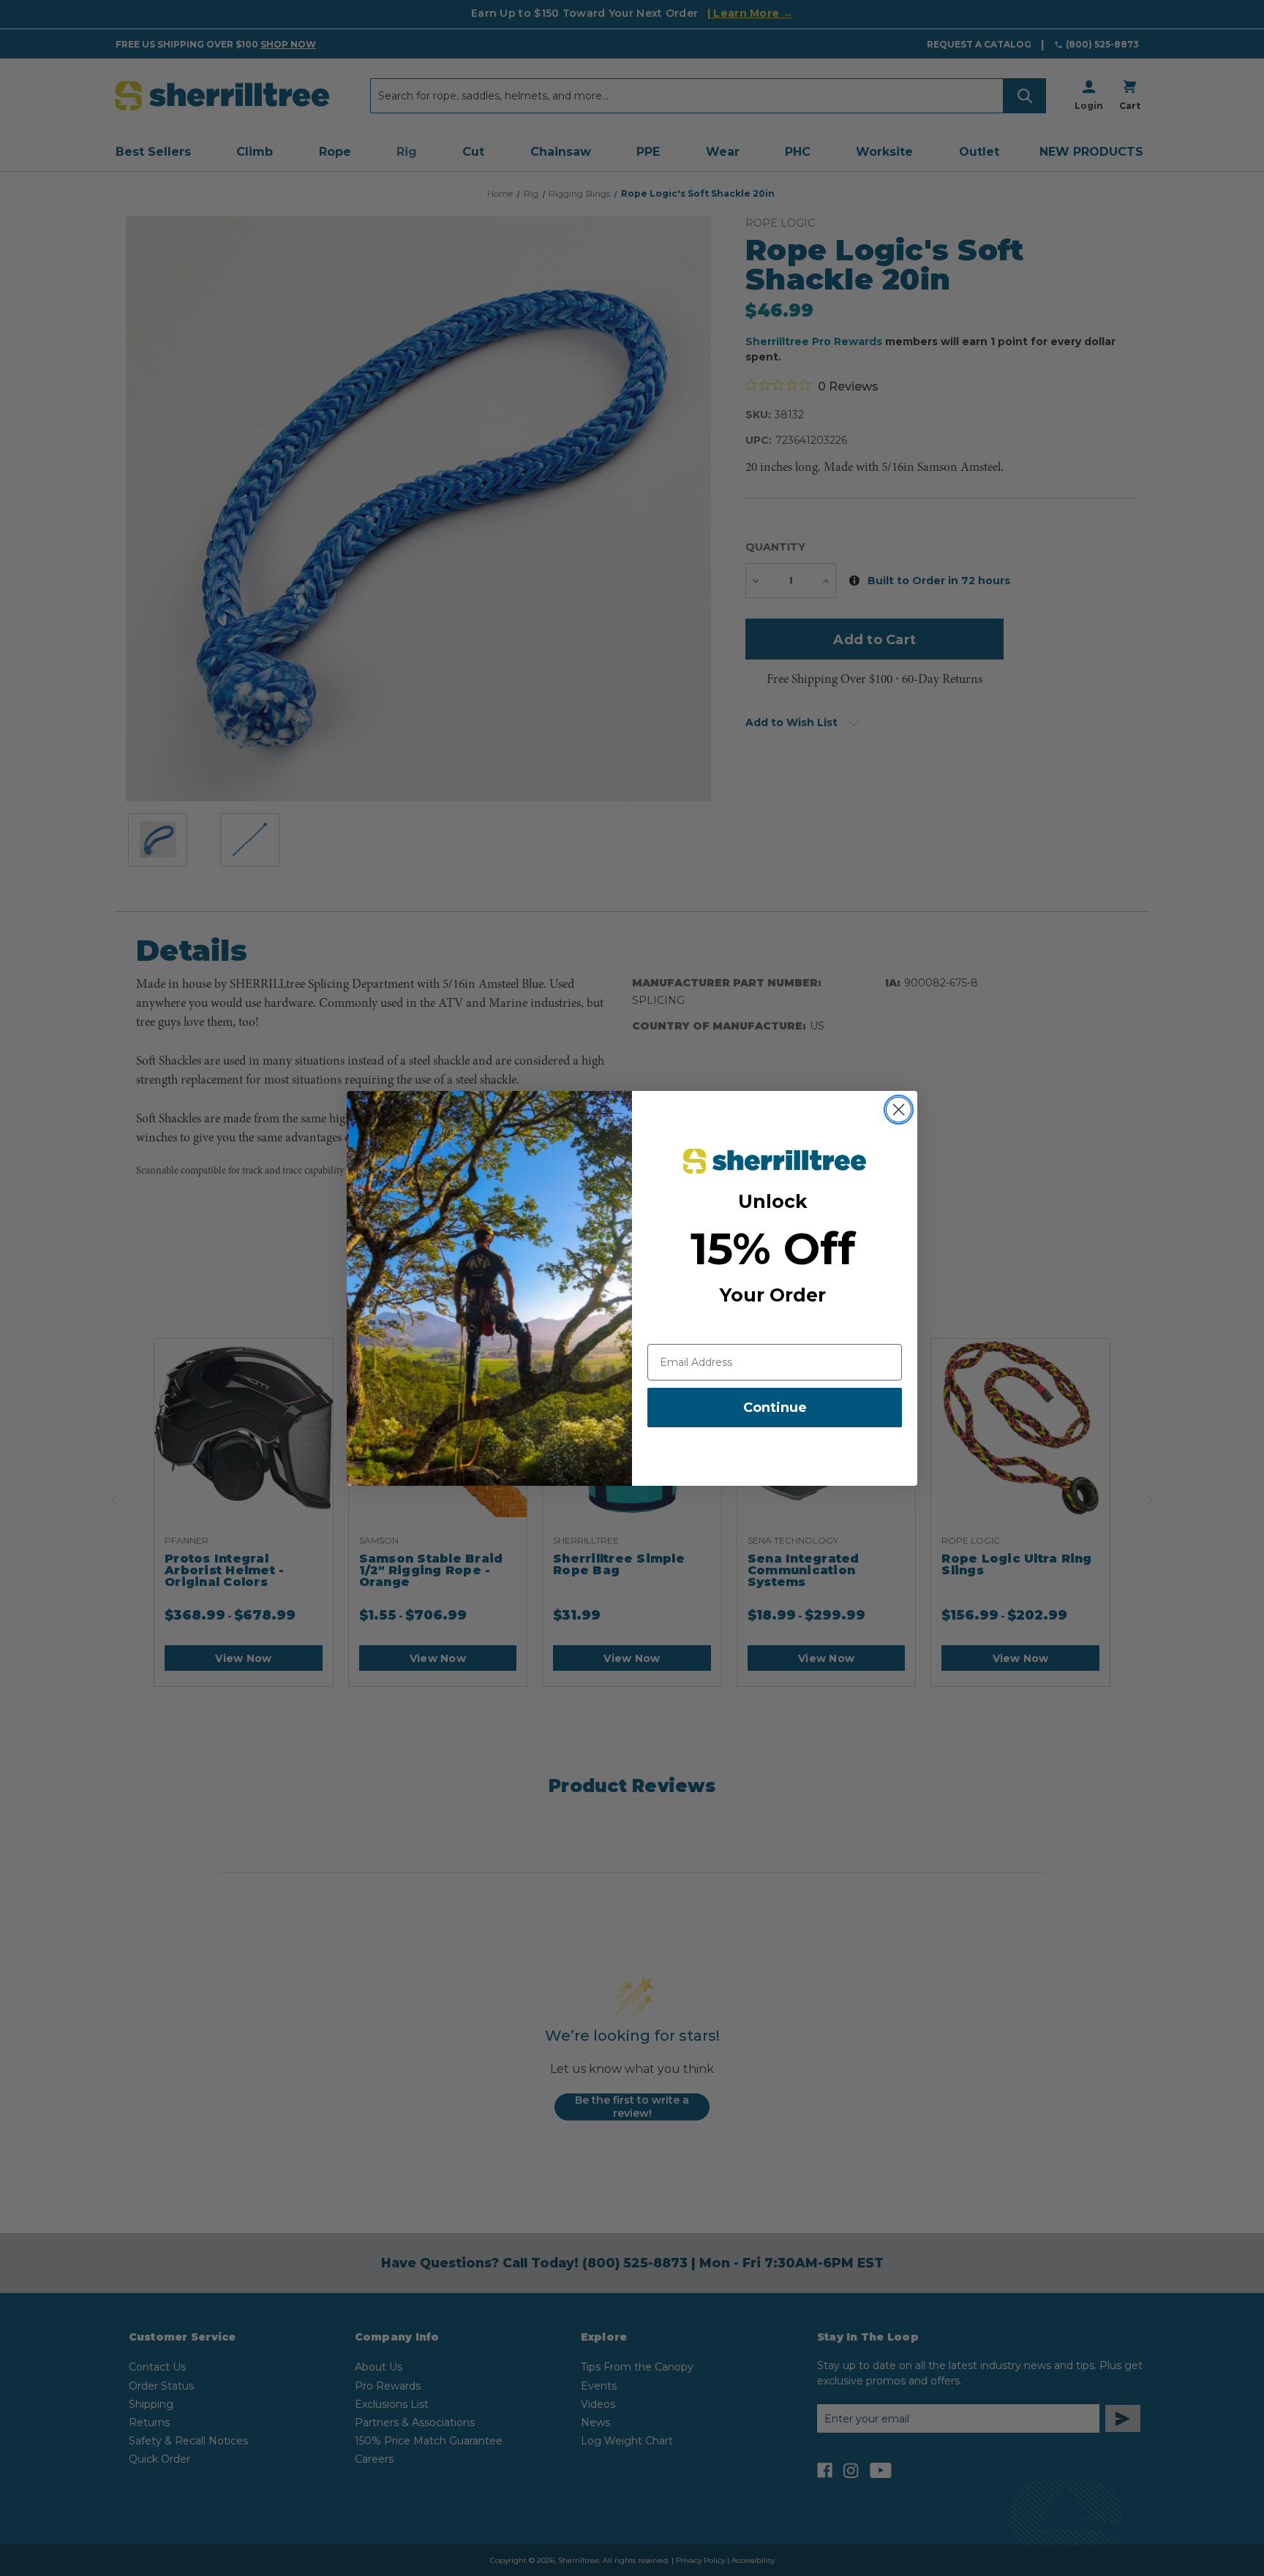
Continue (775, 1408)
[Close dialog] (899, 1110)
